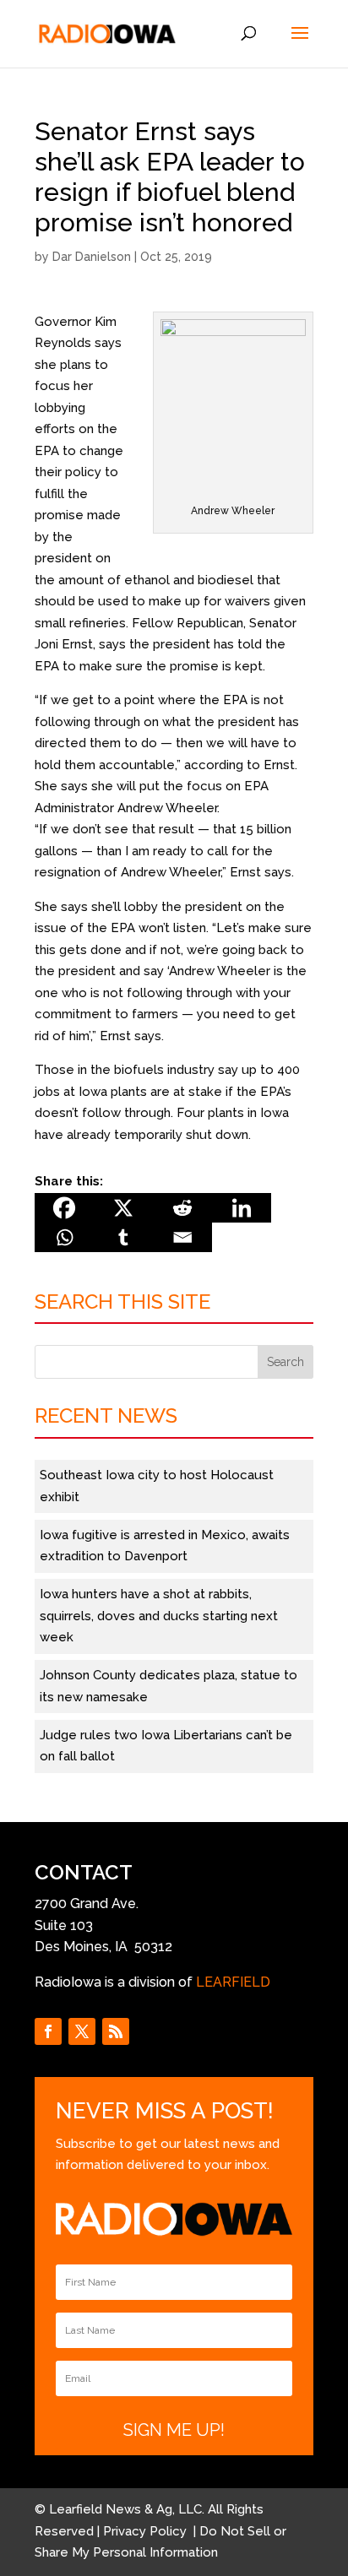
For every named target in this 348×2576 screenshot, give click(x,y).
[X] (123, 1208)
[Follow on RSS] (116, 2031)
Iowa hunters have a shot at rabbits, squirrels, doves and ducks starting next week (159, 1616)
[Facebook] (64, 1208)
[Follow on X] (82, 2031)
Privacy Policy (147, 2531)
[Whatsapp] (64, 1237)
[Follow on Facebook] (48, 2031)
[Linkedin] (242, 1208)
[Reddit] (182, 1208)
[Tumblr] (123, 1237)
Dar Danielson (92, 257)
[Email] (182, 1237)
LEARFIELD (233, 1982)
